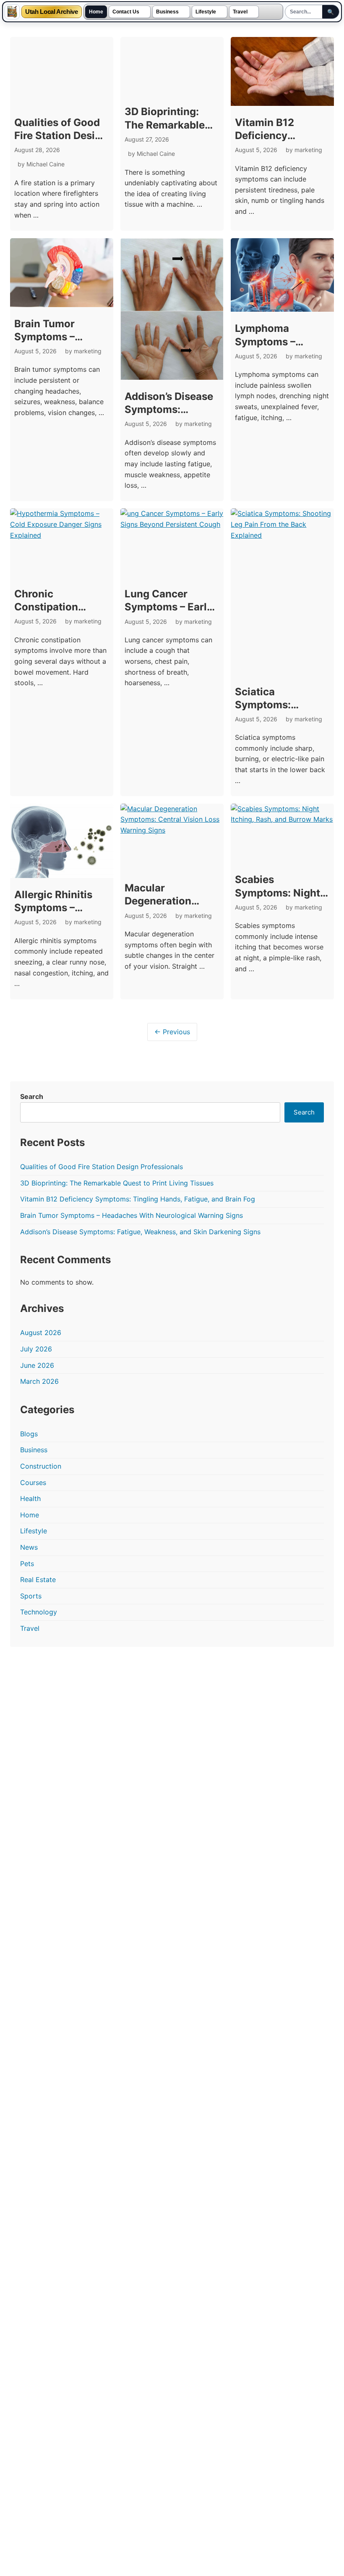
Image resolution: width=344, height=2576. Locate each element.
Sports (31, 1596)
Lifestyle (206, 12)
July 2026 (36, 1349)
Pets (27, 1564)
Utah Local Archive (52, 12)
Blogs (29, 1434)
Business (167, 12)
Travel (240, 12)
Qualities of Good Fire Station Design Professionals (61, 135)
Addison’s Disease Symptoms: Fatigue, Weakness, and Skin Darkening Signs (140, 1232)
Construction (41, 1466)
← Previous (172, 1032)
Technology (39, 1612)
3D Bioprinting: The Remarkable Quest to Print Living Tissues (117, 1183)
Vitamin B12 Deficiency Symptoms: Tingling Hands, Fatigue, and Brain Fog (138, 1199)
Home (96, 12)
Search (32, 1096)
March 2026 (39, 1381)
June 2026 (37, 1365)
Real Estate (38, 1580)
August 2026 (41, 1333)
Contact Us (126, 12)
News (29, 1547)
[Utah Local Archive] (12, 12)
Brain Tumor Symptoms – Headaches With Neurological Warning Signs (132, 1215)
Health (30, 1498)
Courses (33, 1483)
